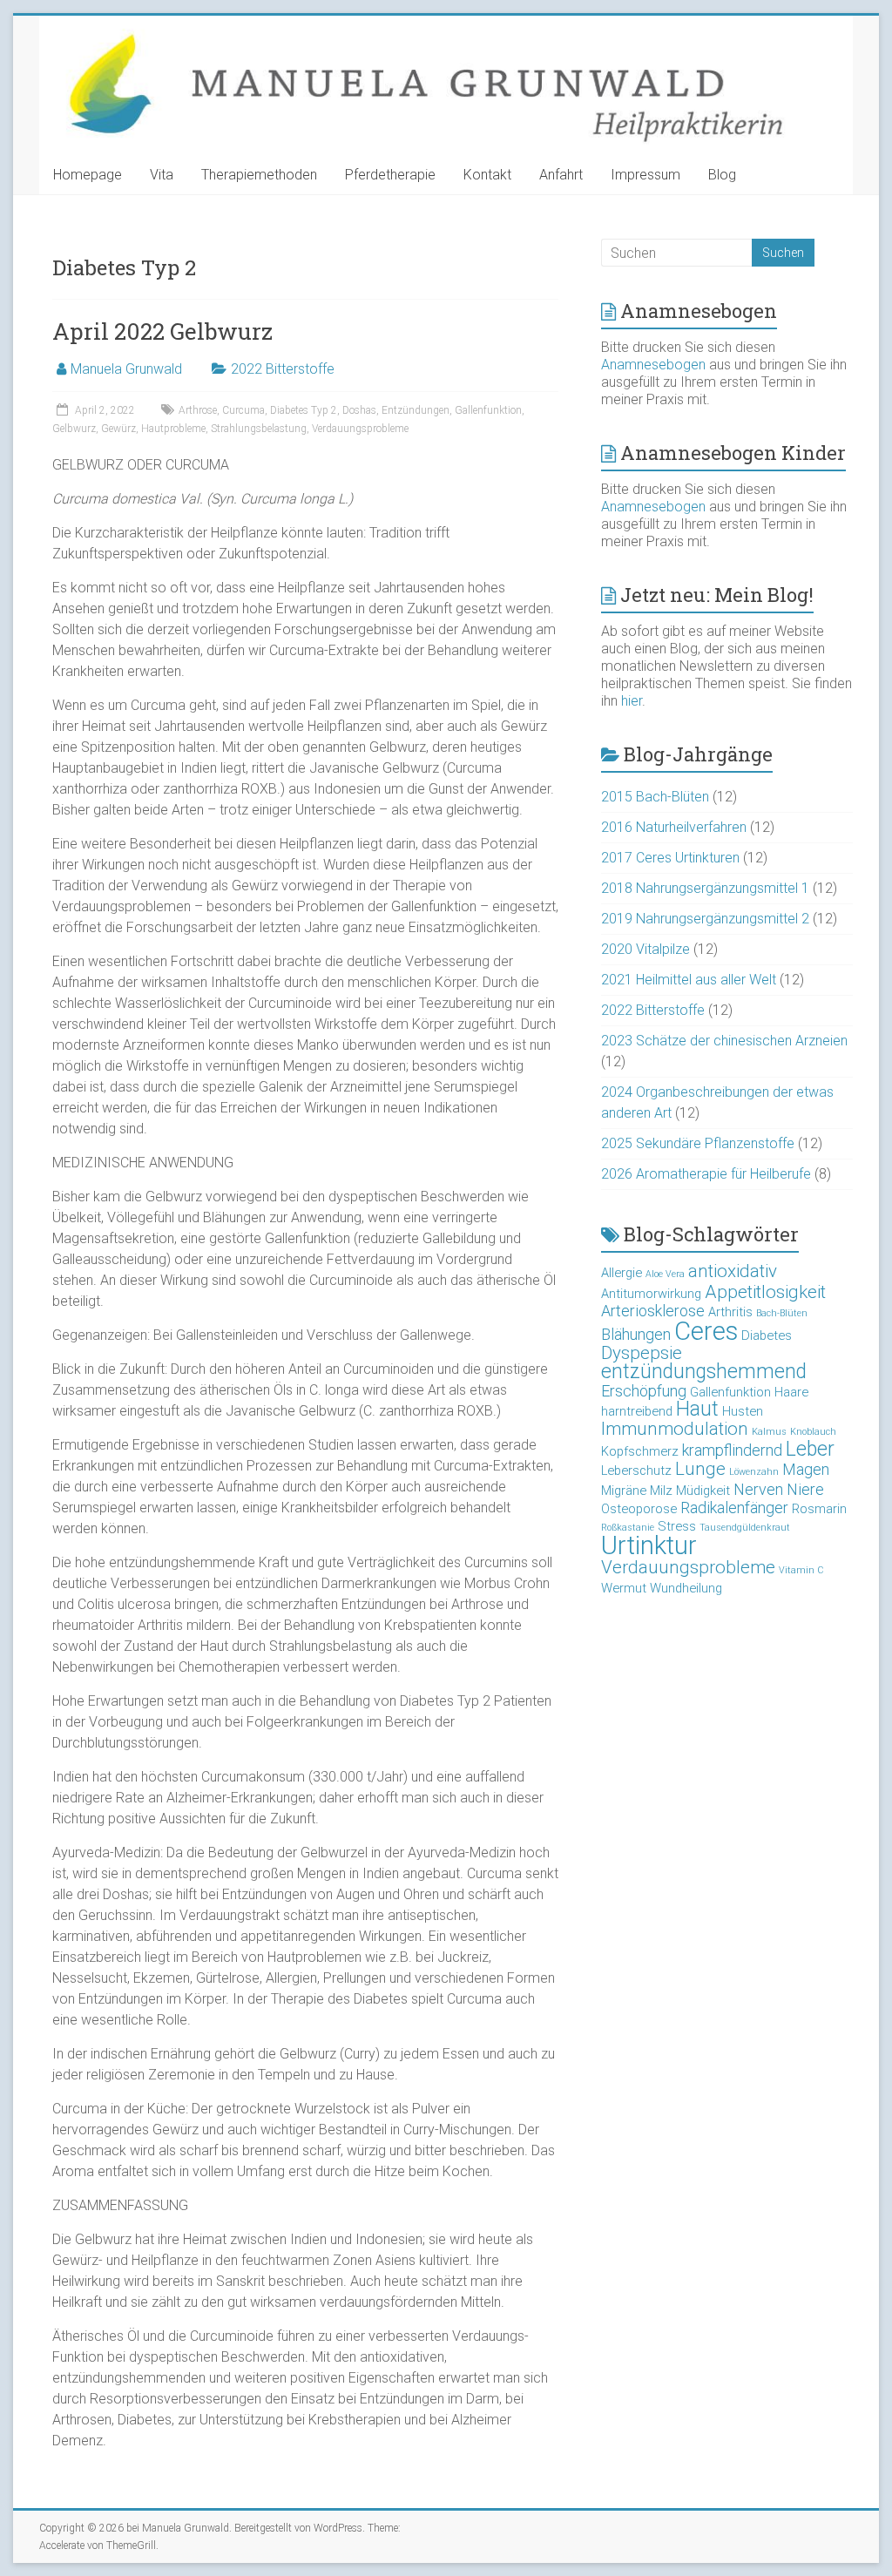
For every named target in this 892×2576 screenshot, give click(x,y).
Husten (743, 1411)
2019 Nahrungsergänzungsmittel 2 (705, 919)
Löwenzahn (754, 1472)
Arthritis (730, 1312)
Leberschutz (636, 1471)
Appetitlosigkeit (765, 1292)
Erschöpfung (644, 1391)
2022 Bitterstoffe (283, 369)
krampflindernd (732, 1450)
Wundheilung (686, 1588)
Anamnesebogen (653, 365)
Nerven (758, 1489)
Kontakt (487, 175)
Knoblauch (813, 1432)
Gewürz (118, 429)
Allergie (622, 1273)
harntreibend (637, 1411)
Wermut (624, 1588)
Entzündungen (416, 410)
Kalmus (769, 1432)
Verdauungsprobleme (360, 429)
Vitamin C (801, 1570)
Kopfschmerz (640, 1451)
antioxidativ (733, 1271)
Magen (806, 1469)
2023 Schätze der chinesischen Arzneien (724, 1041)
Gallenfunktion (488, 410)
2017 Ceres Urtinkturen (670, 858)
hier (632, 701)
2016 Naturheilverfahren (674, 827)
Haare (791, 1392)
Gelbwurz (74, 429)
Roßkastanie (628, 1528)
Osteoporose (639, 1509)
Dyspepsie (642, 1353)
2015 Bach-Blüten (655, 797)
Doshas (359, 410)
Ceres (706, 1331)
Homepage (88, 175)
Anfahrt (561, 175)
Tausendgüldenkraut (745, 1528)
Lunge (700, 1469)
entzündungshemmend (704, 1372)
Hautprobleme (173, 429)
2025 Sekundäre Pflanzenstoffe (698, 1143)
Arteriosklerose (653, 1311)
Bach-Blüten (782, 1313)
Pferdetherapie (390, 175)
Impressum (645, 175)
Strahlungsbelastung (259, 429)
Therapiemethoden (259, 175)
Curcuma (243, 410)
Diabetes (767, 1335)
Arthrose (198, 410)
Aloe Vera (665, 1274)
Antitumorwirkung (651, 1294)
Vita (162, 175)
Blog (722, 175)
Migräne (624, 1491)
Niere (805, 1489)
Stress (677, 1526)
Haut (697, 1409)
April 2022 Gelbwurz (162, 331)
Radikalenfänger (734, 1508)
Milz (661, 1491)
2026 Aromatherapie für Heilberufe (706, 1174)
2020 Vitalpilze (645, 949)
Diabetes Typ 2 (304, 410)
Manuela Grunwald (126, 369)
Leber (810, 1449)
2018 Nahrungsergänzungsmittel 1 (705, 888)
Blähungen (636, 1334)
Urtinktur (649, 1545)
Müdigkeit (703, 1491)
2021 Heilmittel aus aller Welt (689, 980)
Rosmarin (819, 1509)
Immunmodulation (675, 1429)
